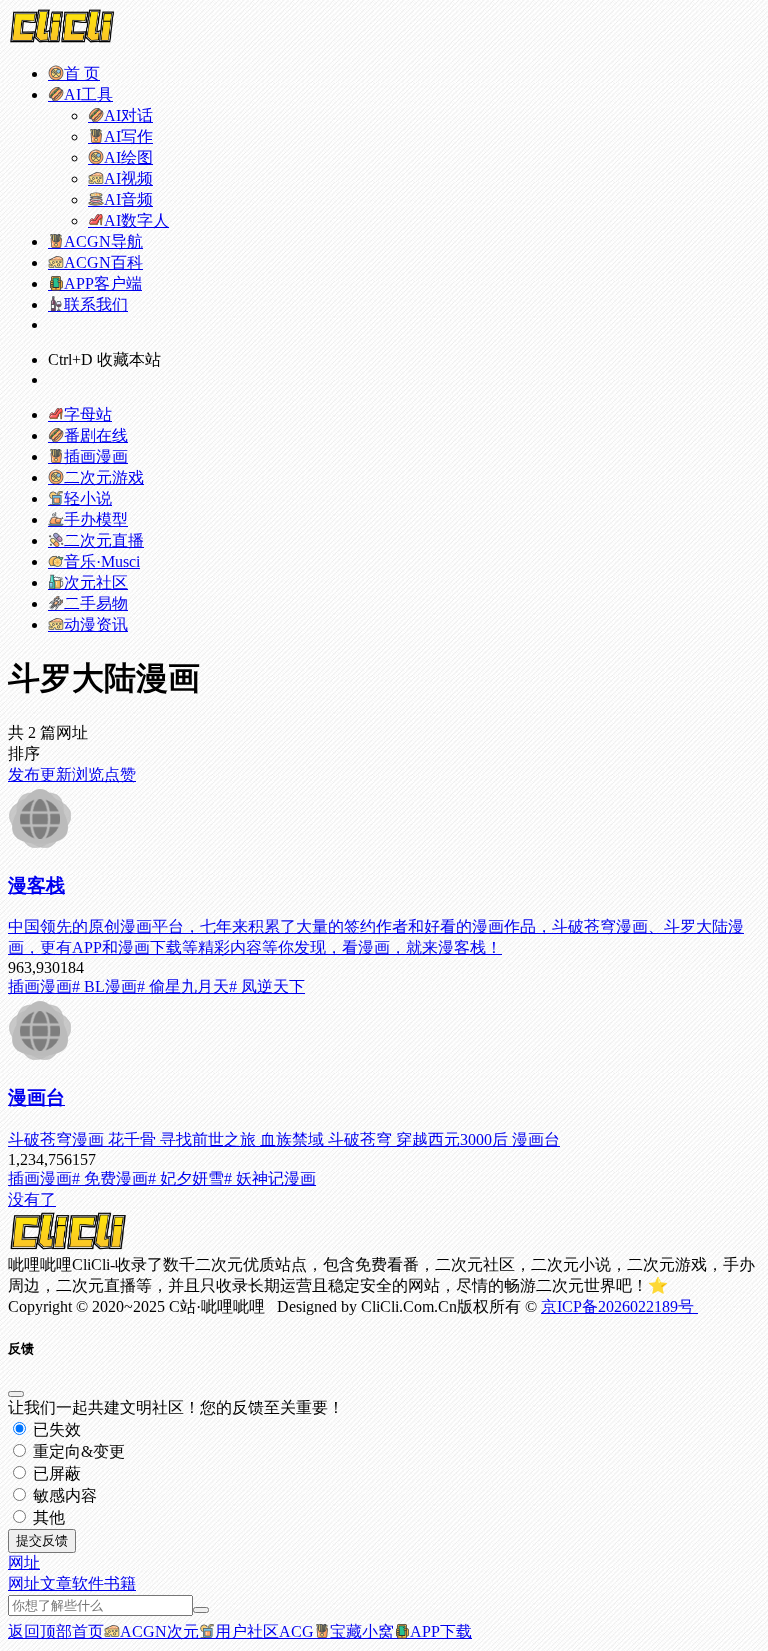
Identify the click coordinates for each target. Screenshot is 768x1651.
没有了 (32, 1199)
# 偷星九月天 (183, 986)
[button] (24, 1562)
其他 (47, 1517)
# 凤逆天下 (267, 986)
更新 (56, 774)
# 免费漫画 (110, 1178)
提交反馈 (42, 1540)
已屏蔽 (55, 1473)
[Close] (16, 1394)
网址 (24, 1583)
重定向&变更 (77, 1451)
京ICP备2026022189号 (619, 1306)
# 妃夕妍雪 (186, 1178)
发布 (24, 774)
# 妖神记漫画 (270, 1178)
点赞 (120, 774)
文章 (56, 1583)
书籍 (120, 1583)
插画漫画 (40, 986)
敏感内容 (63, 1495)
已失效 (55, 1429)
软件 (88, 1583)
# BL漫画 (104, 986)
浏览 (88, 774)
